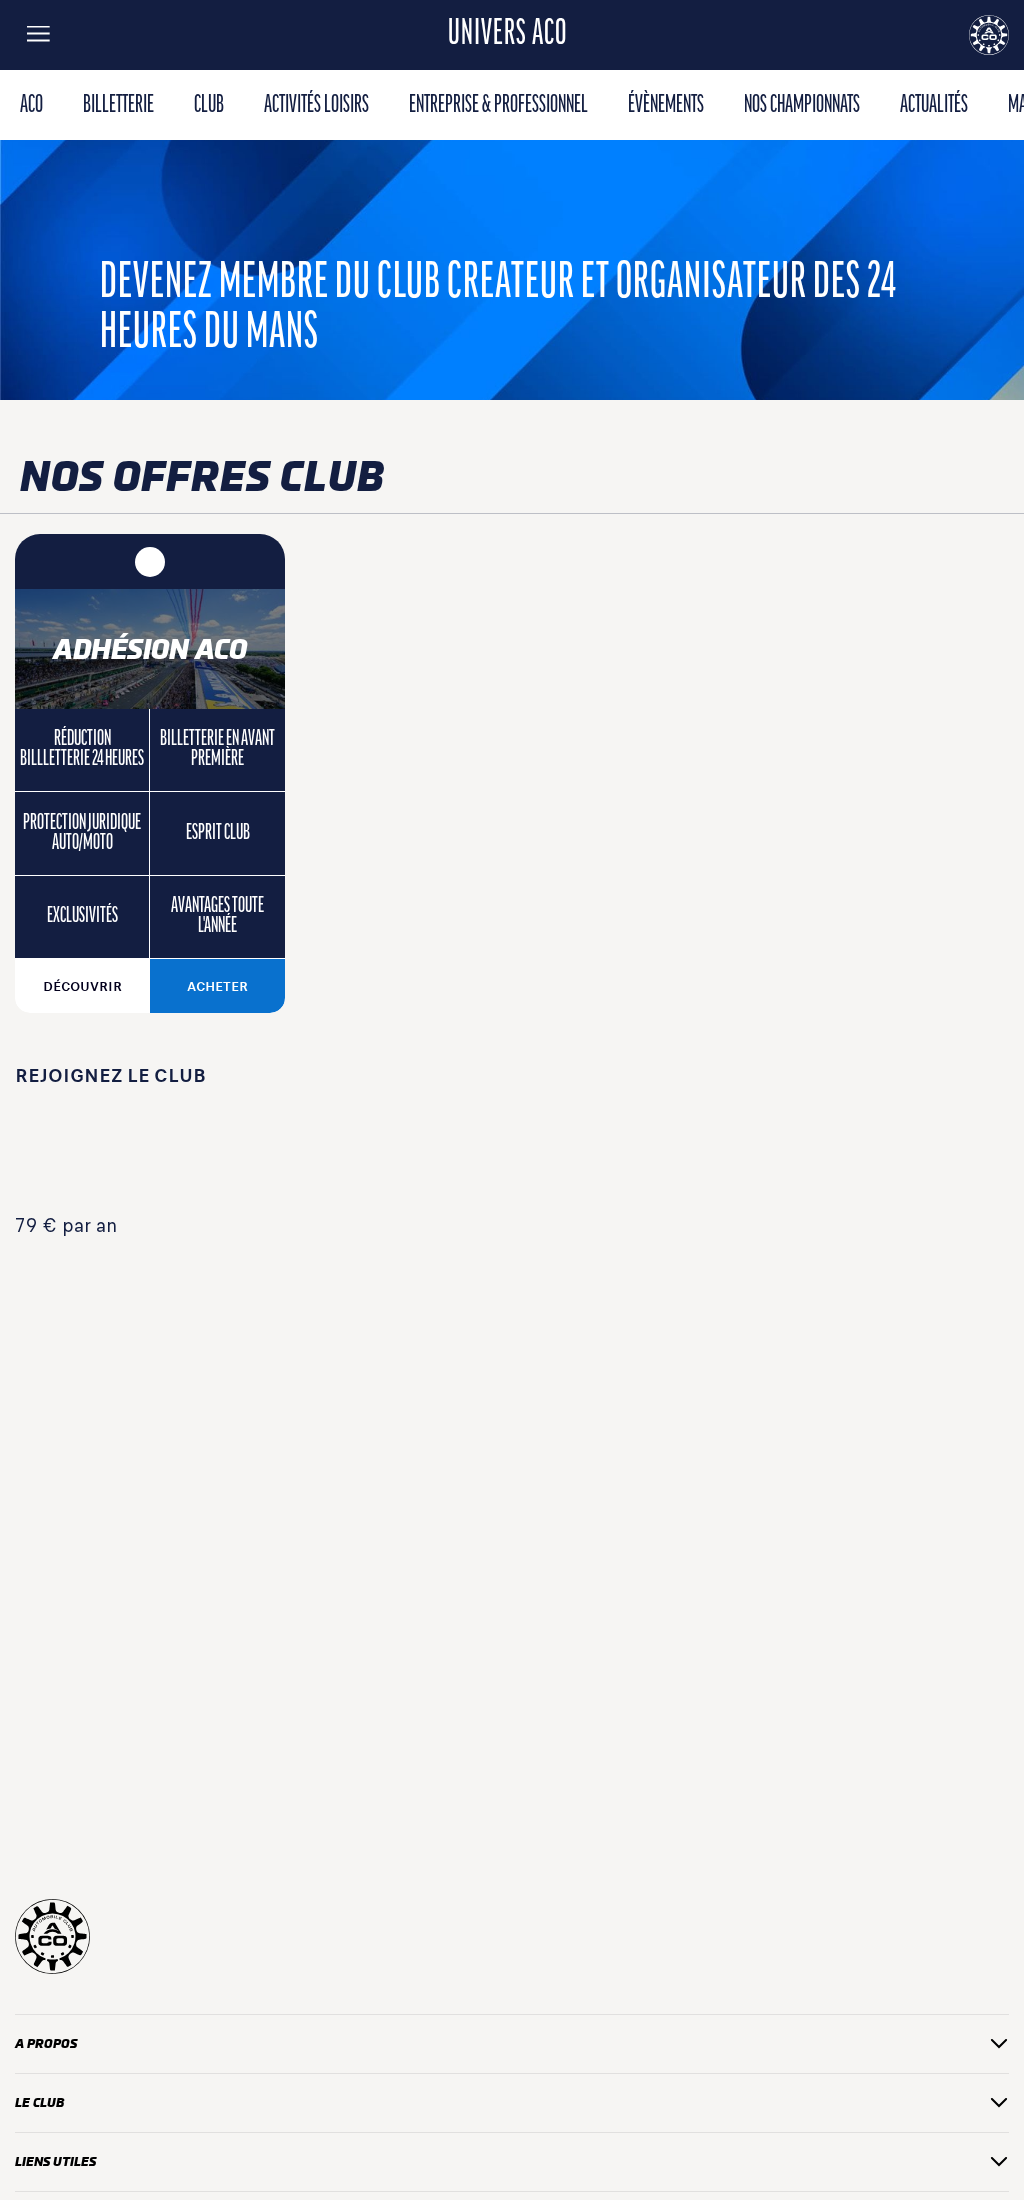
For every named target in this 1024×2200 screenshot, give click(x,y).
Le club (39, 2102)
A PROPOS (46, 2043)
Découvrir (82, 986)
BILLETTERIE (118, 105)
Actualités (934, 105)
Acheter (217, 986)
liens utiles (55, 2161)
